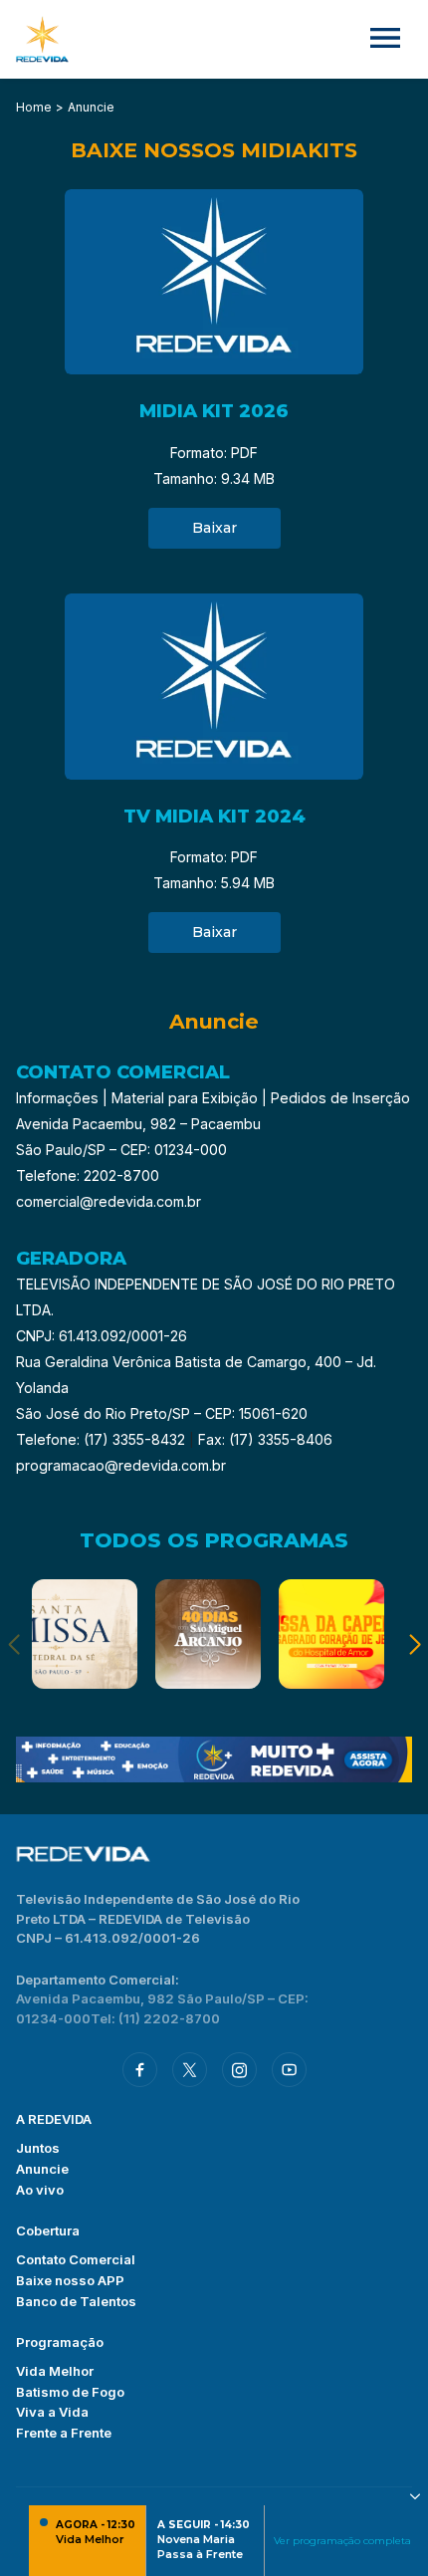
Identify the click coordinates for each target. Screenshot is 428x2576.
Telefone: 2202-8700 (88, 1175)
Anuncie (42, 2169)
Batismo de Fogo (70, 2392)
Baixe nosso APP (70, 2280)
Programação (60, 2342)
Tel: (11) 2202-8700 (155, 2018)
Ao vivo (40, 2190)
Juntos (38, 2148)
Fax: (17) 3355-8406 (265, 1439)
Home (34, 107)
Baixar (214, 528)
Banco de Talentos (76, 2301)
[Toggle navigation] (385, 39)
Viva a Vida (52, 2412)
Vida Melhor (55, 2371)
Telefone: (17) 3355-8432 (103, 1439)
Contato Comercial (76, 2259)
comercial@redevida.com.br (108, 1201)
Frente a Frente (64, 2433)
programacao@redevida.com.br (121, 1465)
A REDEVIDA (54, 2119)
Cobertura (48, 2230)
